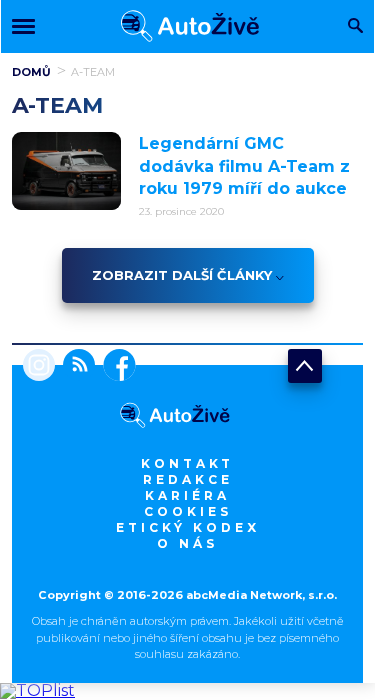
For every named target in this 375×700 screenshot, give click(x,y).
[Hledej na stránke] (355, 27)
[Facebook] (115, 367)
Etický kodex (188, 527)
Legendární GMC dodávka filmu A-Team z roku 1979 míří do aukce (244, 166)
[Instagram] (39, 367)
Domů (31, 72)
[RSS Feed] (75, 367)
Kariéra (187, 495)
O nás (187, 543)
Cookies (188, 511)
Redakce (188, 479)
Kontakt (187, 463)
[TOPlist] (37, 690)
